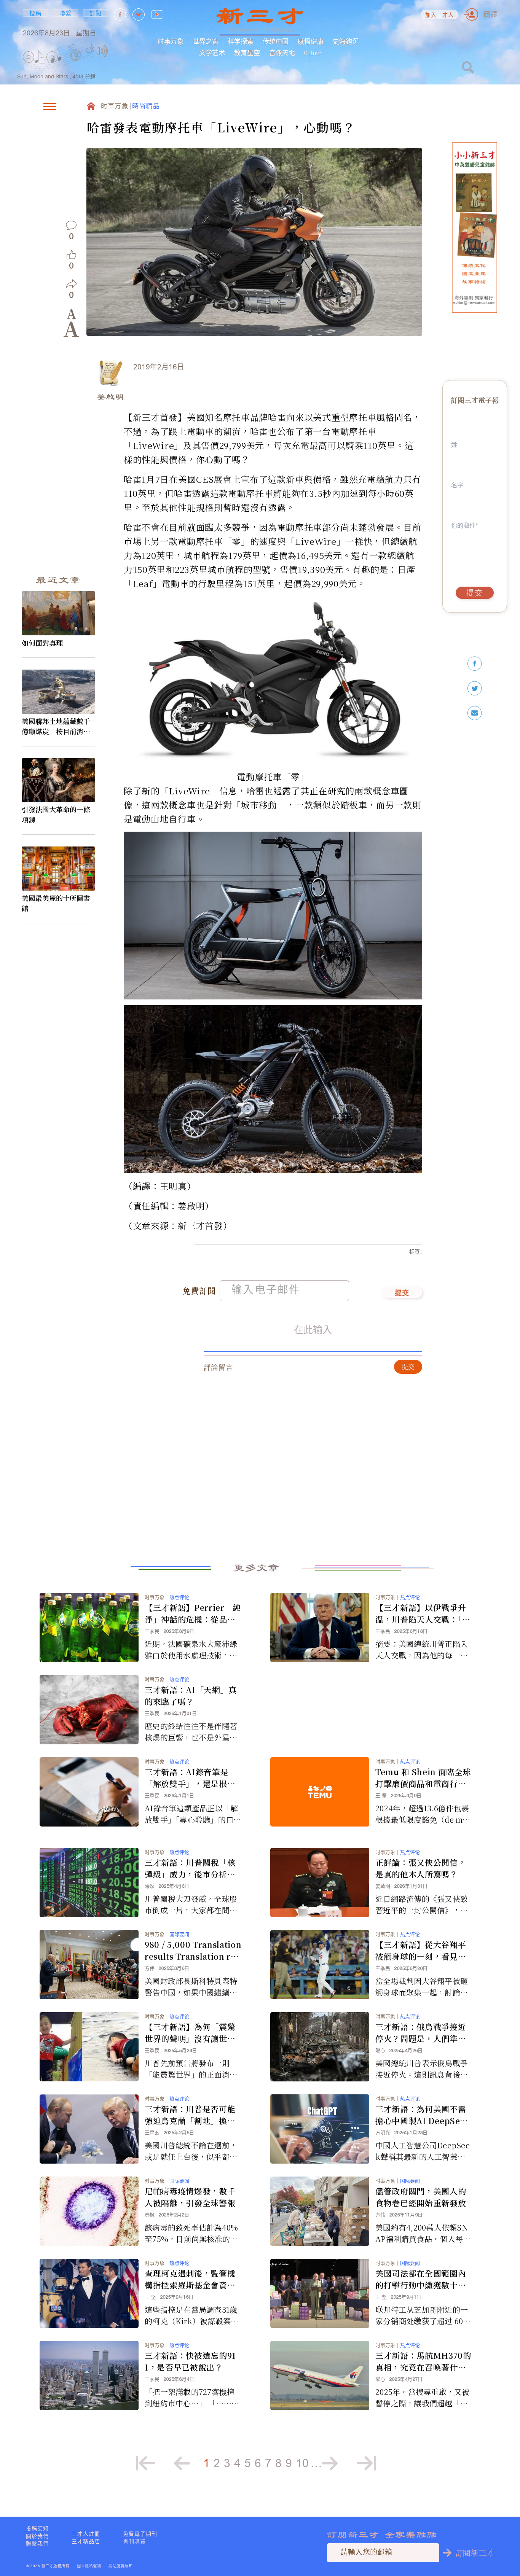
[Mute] (101, 51)
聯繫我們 (37, 2544)
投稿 (36, 13)
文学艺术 (212, 53)
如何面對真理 (42, 643)
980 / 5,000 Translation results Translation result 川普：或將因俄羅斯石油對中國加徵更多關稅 (193, 1951)
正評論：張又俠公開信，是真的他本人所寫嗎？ (421, 1868)
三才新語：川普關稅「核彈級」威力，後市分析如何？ (190, 1868)
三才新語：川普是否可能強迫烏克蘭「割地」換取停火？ (190, 2115)
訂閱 (96, 13)
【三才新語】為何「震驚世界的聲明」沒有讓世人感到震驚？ (190, 2033)
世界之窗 (206, 41)
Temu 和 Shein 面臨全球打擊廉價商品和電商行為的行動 (423, 1778)
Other (313, 53)
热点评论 (179, 1597)
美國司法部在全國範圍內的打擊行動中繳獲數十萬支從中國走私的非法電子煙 (421, 2279)
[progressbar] (120, 51)
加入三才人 (440, 15)
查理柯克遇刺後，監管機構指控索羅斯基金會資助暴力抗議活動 (190, 2279)
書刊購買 (134, 2541)
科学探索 (241, 41)
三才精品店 (86, 2541)
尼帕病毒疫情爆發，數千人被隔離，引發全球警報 (190, 2197)
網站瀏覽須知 (120, 2566)
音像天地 (282, 53)
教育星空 (247, 53)
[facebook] (475, 664)
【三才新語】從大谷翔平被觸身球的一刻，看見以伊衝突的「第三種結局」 (421, 1951)
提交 (402, 1294)
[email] (475, 713)
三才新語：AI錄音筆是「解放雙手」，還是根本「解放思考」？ (190, 1778)
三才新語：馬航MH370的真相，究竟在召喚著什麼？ (423, 2361)
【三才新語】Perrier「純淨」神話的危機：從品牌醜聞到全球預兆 (193, 1613)
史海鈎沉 (346, 41)
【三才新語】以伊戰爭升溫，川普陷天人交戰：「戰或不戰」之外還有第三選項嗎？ (423, 1613)
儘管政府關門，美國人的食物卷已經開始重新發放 (421, 2197)
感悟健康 (311, 41)
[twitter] (475, 688)
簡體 (490, 14)
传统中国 (276, 41)
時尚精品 (146, 107)
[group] (76, 66)
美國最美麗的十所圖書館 (56, 903)
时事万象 (171, 41)
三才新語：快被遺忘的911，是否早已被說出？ (190, 2361)
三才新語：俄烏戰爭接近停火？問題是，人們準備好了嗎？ (421, 2033)
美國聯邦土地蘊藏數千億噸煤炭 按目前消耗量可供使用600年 (56, 726)
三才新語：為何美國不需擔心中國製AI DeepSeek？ (421, 2115)
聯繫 (66, 13)
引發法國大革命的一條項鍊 (56, 814)
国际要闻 (179, 1934)
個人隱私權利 (89, 2566)
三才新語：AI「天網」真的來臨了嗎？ (191, 1695)
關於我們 (37, 2536)
